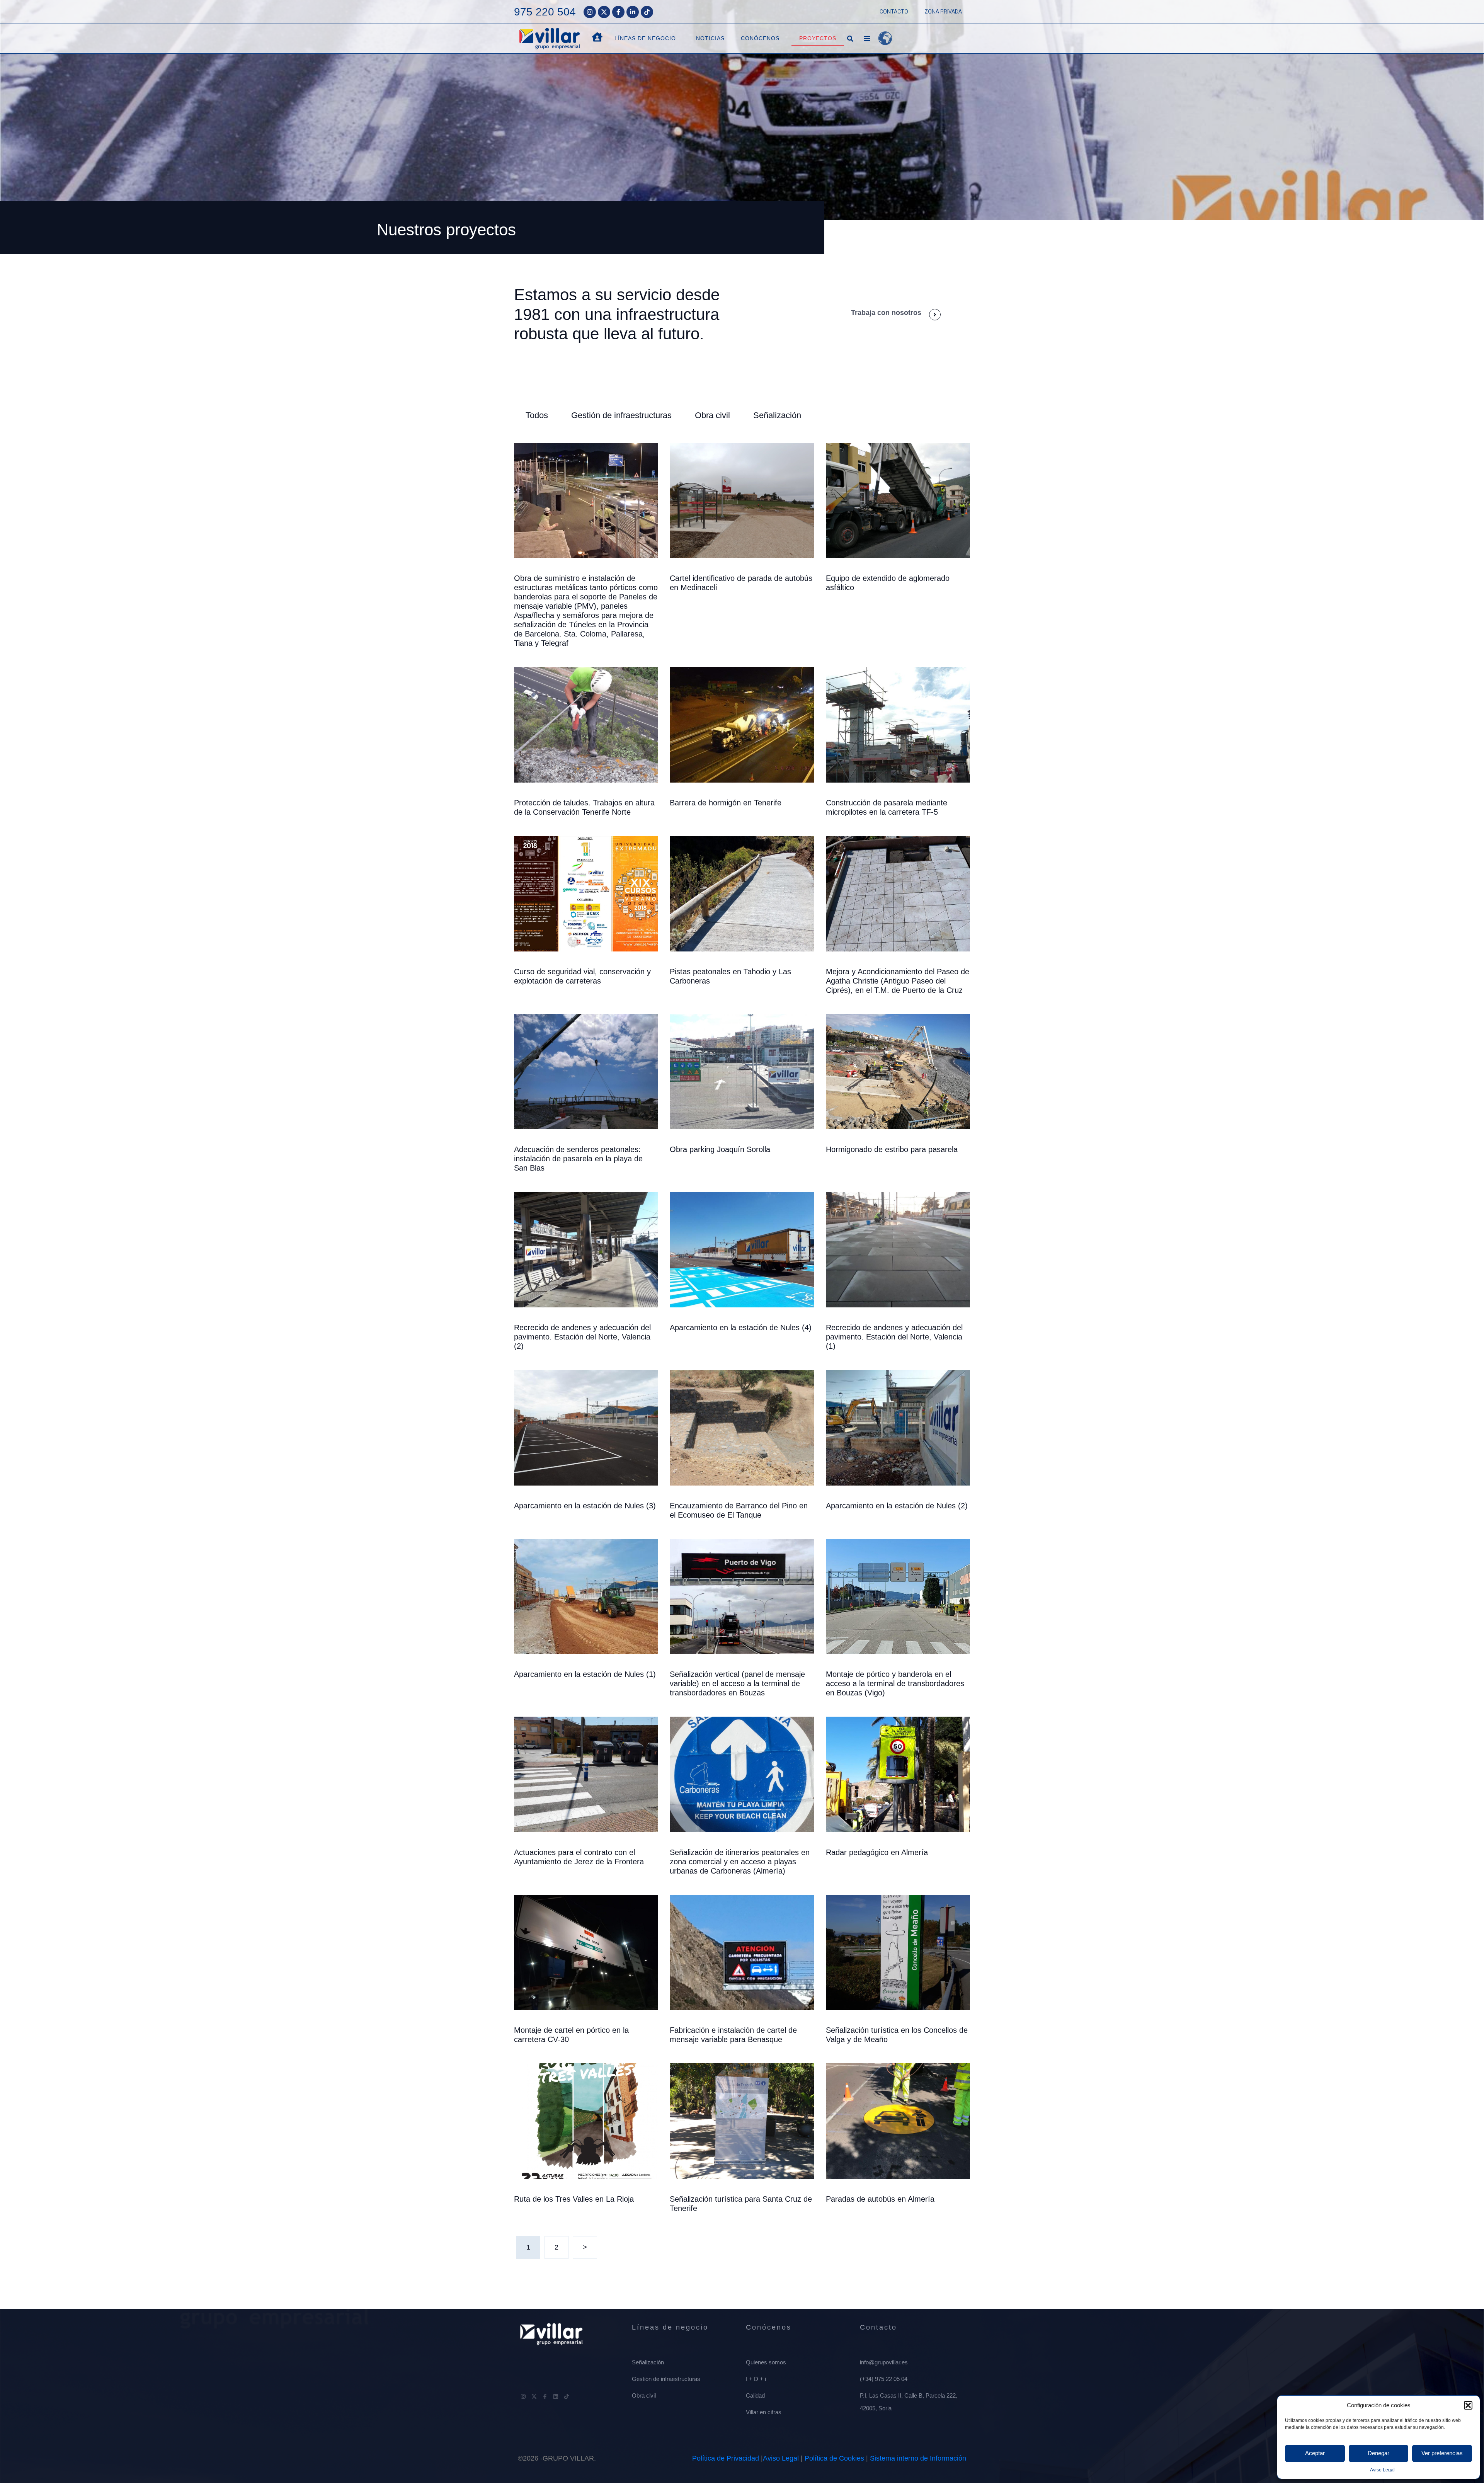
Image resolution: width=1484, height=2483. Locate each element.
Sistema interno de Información (918, 2458)
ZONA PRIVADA (943, 12)
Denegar (1378, 2453)
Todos (537, 415)
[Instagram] (590, 12)
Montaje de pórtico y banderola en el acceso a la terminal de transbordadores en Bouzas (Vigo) (895, 1683)
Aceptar (1315, 2453)
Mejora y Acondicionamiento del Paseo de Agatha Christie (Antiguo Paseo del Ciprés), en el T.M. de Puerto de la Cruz (898, 981)
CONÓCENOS (760, 38)
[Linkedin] (556, 2396)
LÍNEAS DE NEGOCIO (645, 38)
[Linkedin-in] (633, 12)
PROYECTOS (818, 38)
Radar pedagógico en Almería (877, 1852)
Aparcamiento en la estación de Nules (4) (741, 1327)
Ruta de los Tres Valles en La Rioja (574, 2199)
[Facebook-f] (618, 12)
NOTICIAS (710, 38)
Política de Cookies (834, 2458)
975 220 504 (545, 12)
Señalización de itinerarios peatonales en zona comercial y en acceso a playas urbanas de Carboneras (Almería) (740, 1862)
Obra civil (712, 415)
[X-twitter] (604, 12)
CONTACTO (894, 12)
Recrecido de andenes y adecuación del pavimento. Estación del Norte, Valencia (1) (894, 1337)
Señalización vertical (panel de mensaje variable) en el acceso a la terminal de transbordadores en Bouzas (737, 1683)
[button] (1468, 2405)
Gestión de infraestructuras (621, 415)
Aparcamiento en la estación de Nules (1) (585, 1674)
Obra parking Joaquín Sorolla (720, 1149)
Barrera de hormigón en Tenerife (726, 803)
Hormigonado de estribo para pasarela (892, 1149)
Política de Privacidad (726, 2458)
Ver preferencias (1442, 2453)
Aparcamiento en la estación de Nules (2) (897, 1506)
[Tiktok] (647, 12)
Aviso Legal (1382, 2470)
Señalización (777, 415)
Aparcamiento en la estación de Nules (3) (585, 1506)
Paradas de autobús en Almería (880, 2199)
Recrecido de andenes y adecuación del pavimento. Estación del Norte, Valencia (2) (582, 1337)
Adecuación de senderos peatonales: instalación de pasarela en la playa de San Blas (578, 1159)
